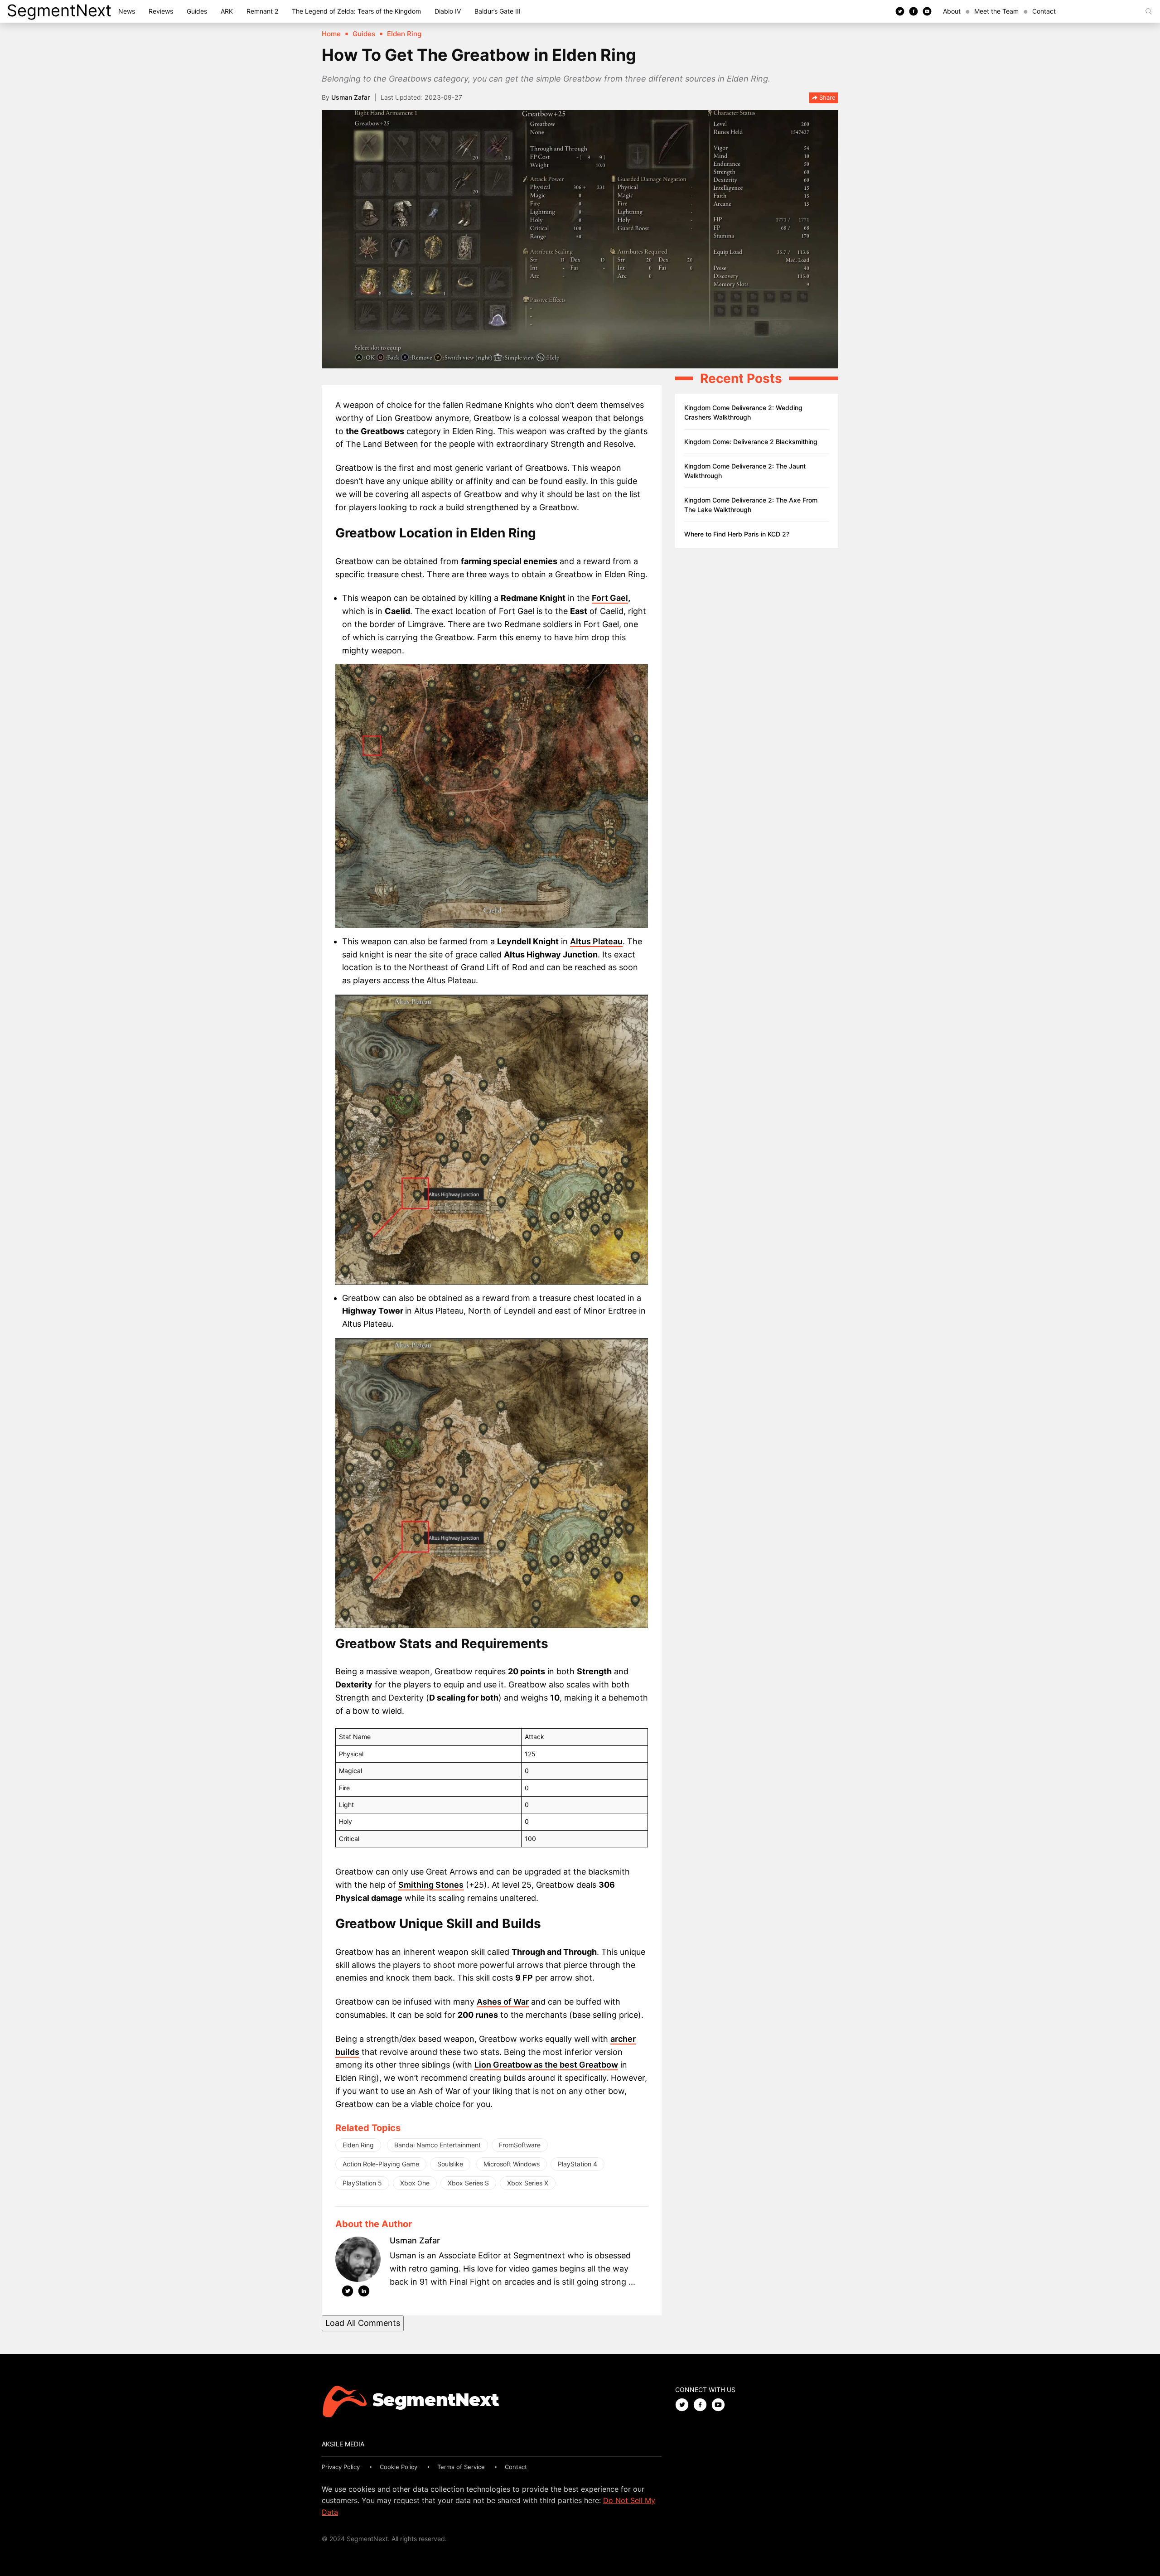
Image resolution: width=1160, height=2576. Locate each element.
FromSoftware (520, 2145)
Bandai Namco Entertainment (437, 2145)
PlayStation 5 (362, 2183)
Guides (197, 11)
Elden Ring (358, 2145)
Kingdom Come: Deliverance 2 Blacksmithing (751, 442)
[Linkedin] (364, 2293)
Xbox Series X (528, 2183)
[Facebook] (913, 11)
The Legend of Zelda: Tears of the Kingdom (356, 11)
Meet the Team (996, 11)
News (127, 11)
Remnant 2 (262, 11)
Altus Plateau (596, 941)
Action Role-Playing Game (381, 2164)
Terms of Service (461, 2467)
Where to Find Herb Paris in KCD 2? (737, 534)
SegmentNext (59, 10)
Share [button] (826, 97)
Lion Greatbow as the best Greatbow (546, 2065)
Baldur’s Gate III (498, 11)
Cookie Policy (399, 2467)
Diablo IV (448, 11)
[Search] (1149, 11)
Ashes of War (503, 2002)
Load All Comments (363, 2323)
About (952, 11)
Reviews (161, 11)
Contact (1044, 11)
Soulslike (450, 2164)
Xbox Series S (468, 2183)
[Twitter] (900, 11)
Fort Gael (610, 598)
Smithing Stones (431, 1885)
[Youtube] (927, 11)
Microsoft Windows (512, 2164)
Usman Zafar (350, 97)
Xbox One (415, 2183)
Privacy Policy (341, 2467)
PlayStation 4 (578, 2164)
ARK (227, 11)
